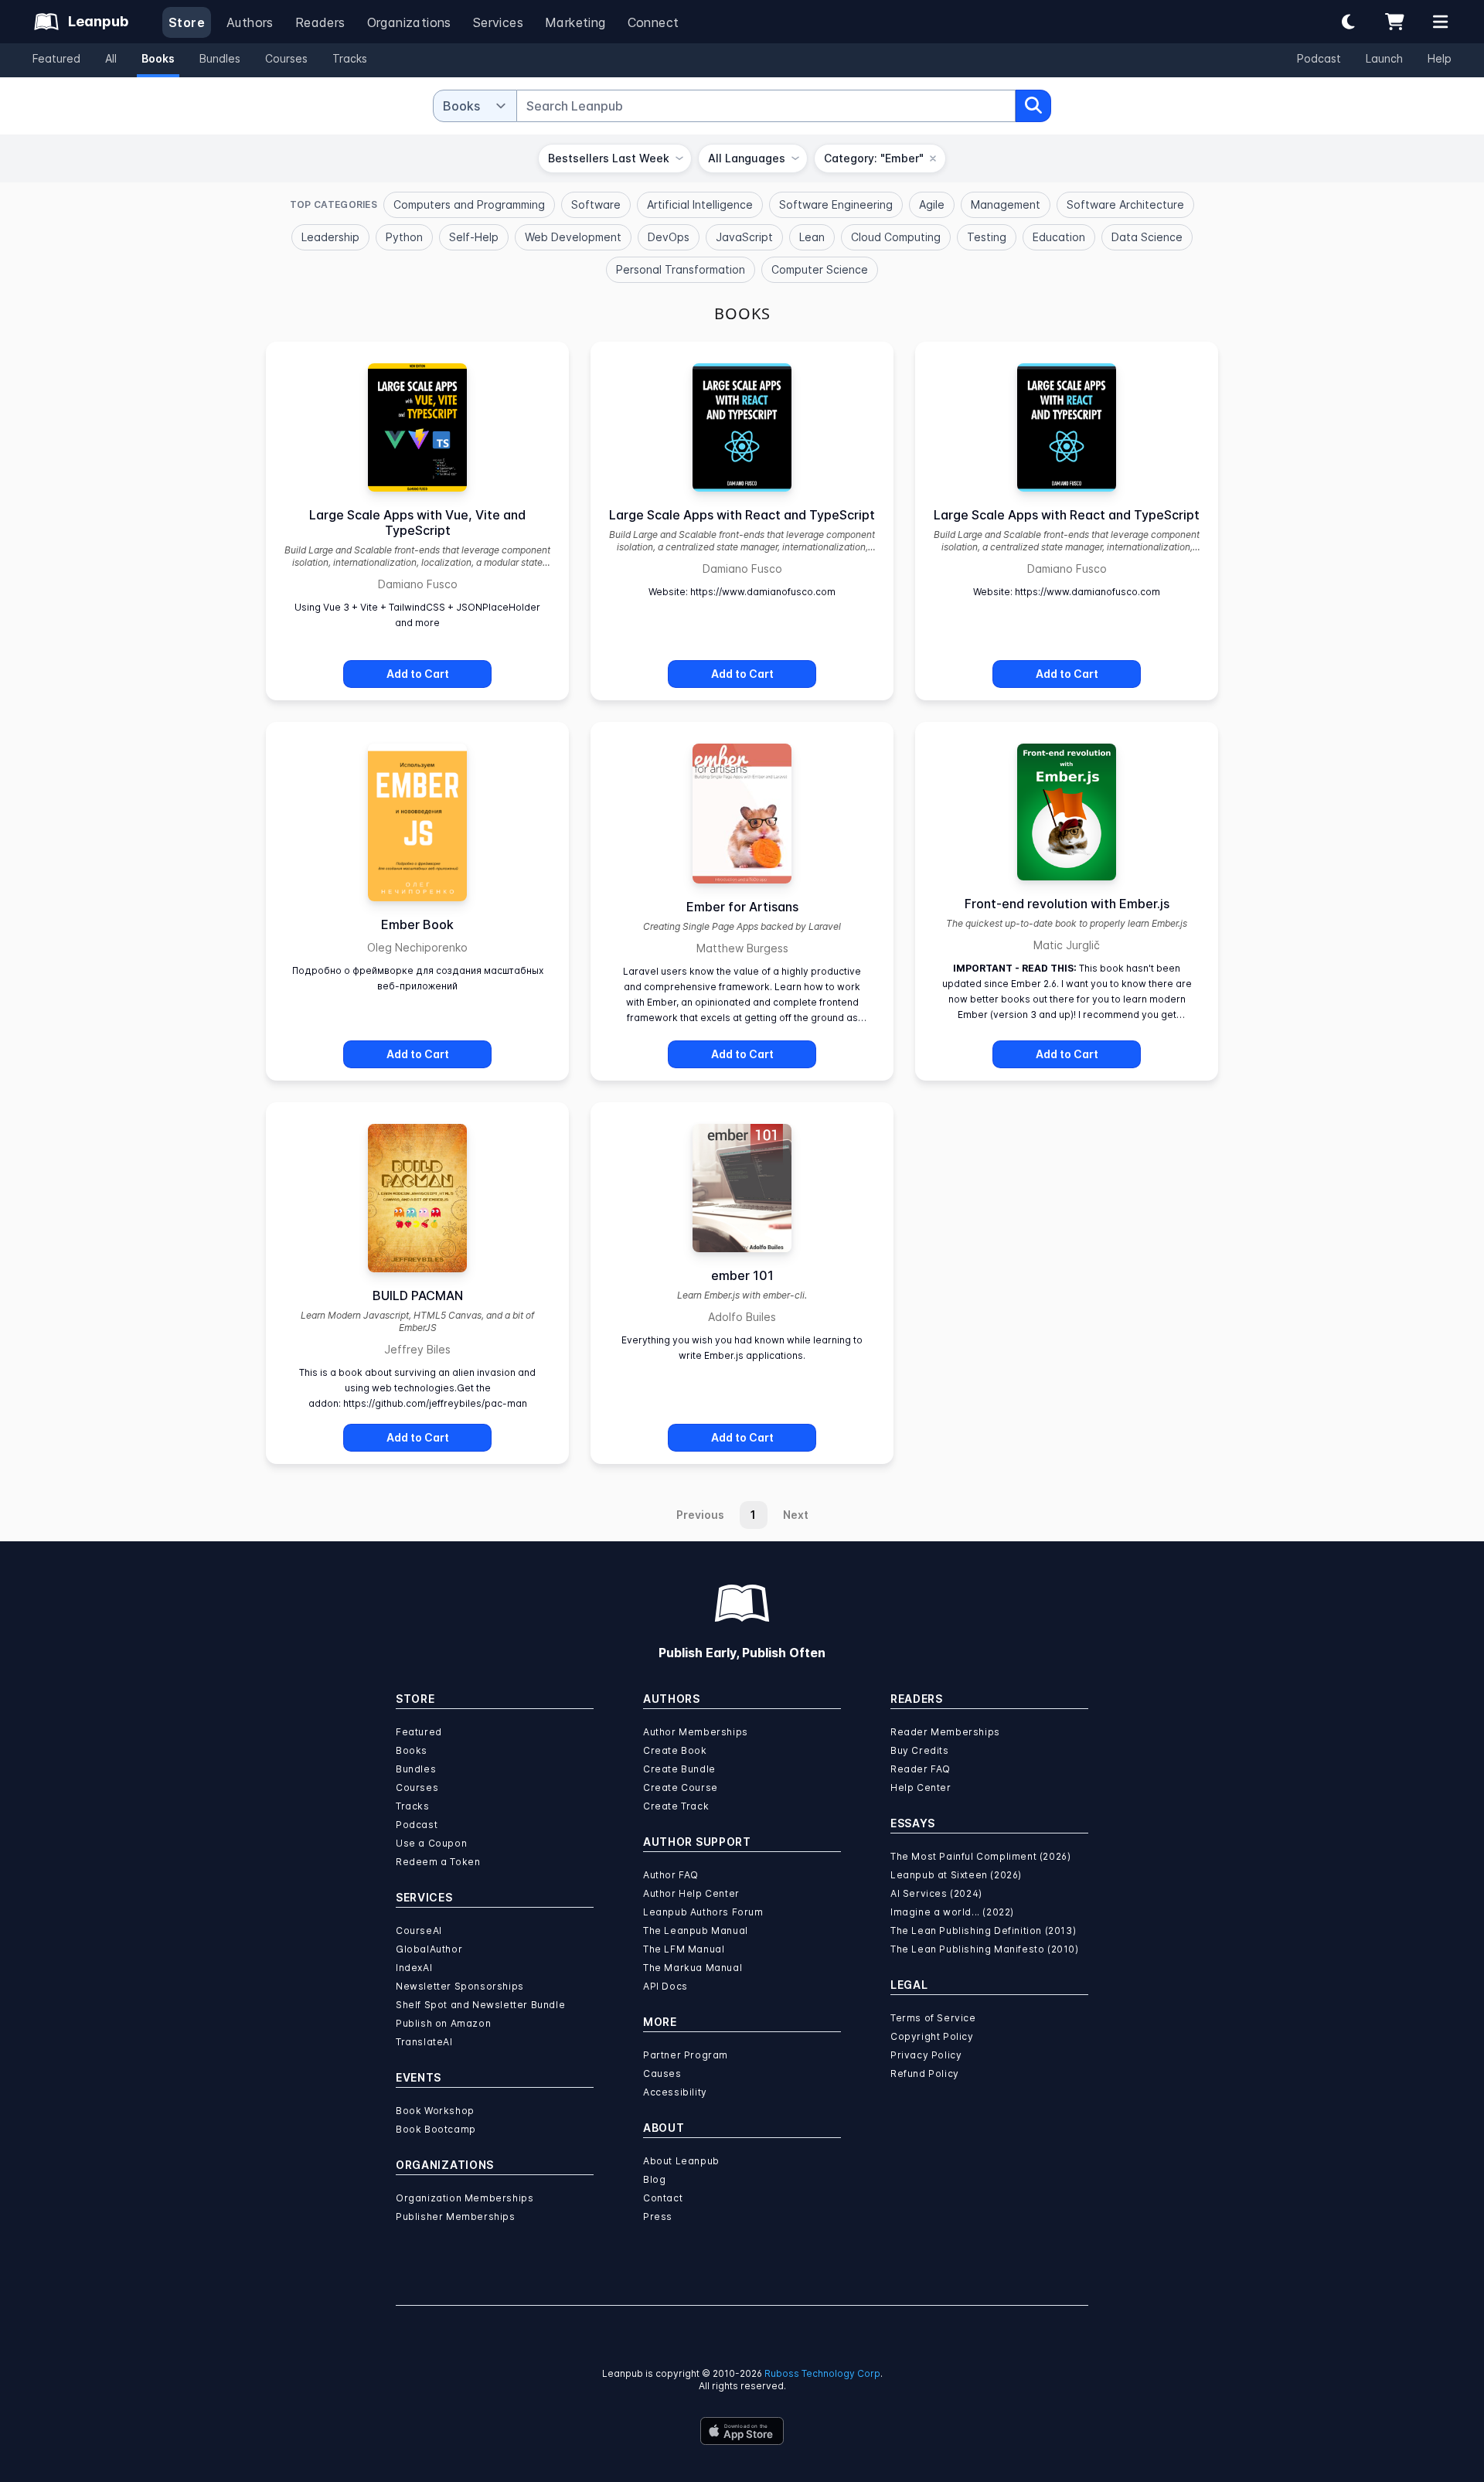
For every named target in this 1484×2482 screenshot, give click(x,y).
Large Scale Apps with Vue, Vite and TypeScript (417, 523)
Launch (1384, 58)
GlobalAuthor (429, 1949)
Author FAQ (671, 1875)
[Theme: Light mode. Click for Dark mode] (1348, 22)
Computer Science (820, 269)
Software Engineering (836, 204)
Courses (286, 58)
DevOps (669, 237)
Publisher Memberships (456, 2216)
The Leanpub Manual (696, 1930)
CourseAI (419, 1930)
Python (404, 237)
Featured (56, 58)
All (111, 58)
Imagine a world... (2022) (952, 1912)
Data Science (1147, 237)
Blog (654, 2179)
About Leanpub (681, 2161)
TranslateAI (424, 2042)
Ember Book (417, 924)
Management (1006, 204)
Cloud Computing (896, 237)
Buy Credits (920, 1750)
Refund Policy (925, 2073)
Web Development (573, 237)
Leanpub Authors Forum (703, 1912)
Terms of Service (933, 2018)
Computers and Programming (469, 204)
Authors (250, 22)
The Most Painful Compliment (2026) (980, 1856)
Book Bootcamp (436, 2129)
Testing (987, 237)
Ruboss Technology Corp (822, 2373)
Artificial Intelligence (700, 204)
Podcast (1319, 58)
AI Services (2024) (936, 1893)
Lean (812, 237)
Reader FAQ (921, 1769)
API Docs (665, 1986)
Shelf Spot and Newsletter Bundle (480, 2005)
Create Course (681, 1787)
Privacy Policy (926, 2055)
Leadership (330, 237)
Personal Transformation (681, 269)
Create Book (675, 1750)
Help (1440, 58)
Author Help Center (691, 1893)
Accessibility (675, 2092)
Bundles (220, 58)
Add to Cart (418, 674)
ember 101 (742, 1275)
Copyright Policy (932, 2036)
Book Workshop (435, 2111)
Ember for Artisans (742, 907)
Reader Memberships (945, 1732)
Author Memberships (696, 1732)
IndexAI (414, 1968)
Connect (654, 22)
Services (498, 22)
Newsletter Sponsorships (460, 1986)
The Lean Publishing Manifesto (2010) (985, 1949)
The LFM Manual (684, 1949)
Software (596, 204)
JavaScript (744, 237)
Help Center (921, 1787)
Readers (320, 22)
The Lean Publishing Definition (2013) (983, 1930)
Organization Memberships (465, 2198)
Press (658, 2216)
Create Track (676, 1806)
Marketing (575, 22)
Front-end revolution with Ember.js (1067, 904)
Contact (663, 2198)
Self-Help (474, 237)
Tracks (350, 58)
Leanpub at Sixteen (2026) (956, 1875)
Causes (662, 2073)
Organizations (409, 22)
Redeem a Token (438, 1862)
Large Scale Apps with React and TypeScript (742, 515)
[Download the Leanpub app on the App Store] (742, 2431)
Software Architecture (1125, 204)
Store (187, 22)
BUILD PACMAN (418, 1295)
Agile (932, 204)
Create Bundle (679, 1769)
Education (1059, 237)
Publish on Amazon (443, 2023)
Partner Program (686, 2055)
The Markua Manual (693, 1968)
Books (158, 58)
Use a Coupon (431, 1843)
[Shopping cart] (1394, 22)
